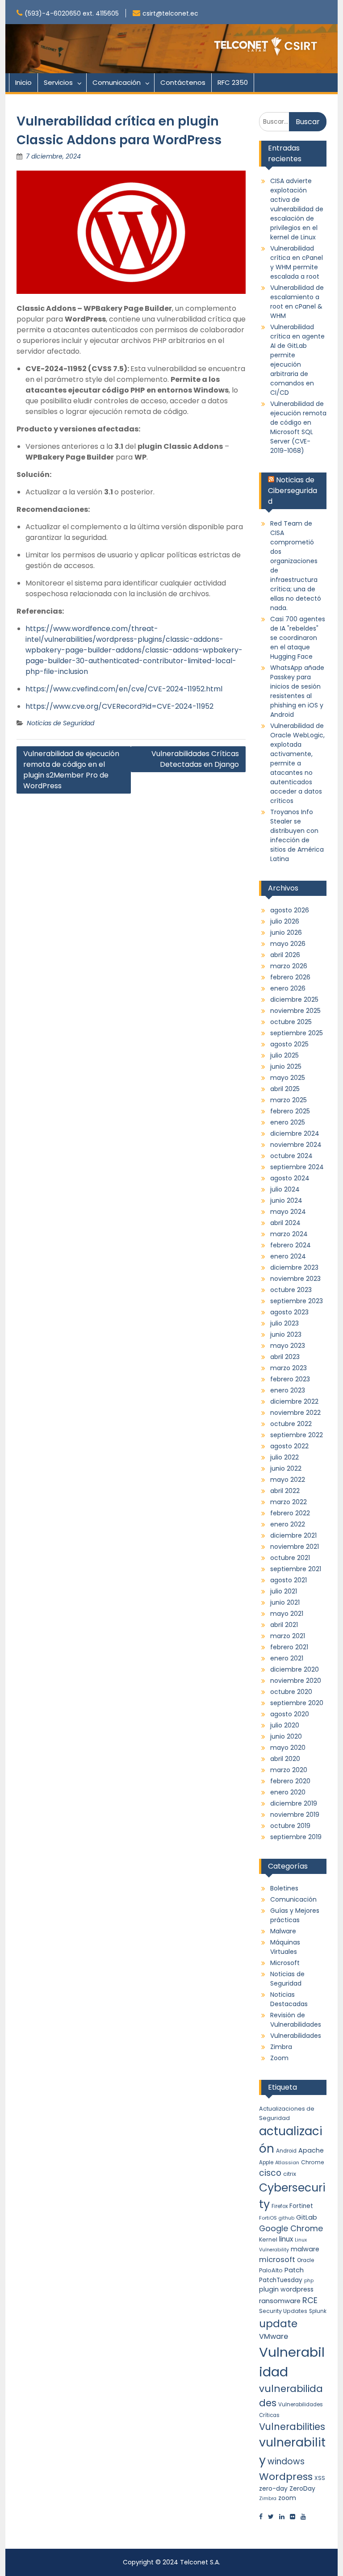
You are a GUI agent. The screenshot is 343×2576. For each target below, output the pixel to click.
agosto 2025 (289, 1044)
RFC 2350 (233, 82)
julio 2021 (284, 1591)
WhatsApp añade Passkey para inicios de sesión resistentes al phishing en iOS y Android (297, 691)
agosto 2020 (290, 1714)
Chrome (312, 2162)
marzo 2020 (289, 1770)
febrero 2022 (290, 1513)
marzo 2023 (289, 1368)
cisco (270, 2173)
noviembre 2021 (295, 1547)
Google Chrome (291, 2228)
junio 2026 (286, 933)
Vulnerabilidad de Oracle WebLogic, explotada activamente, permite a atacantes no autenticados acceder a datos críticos (297, 763)
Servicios (58, 82)
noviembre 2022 (295, 1413)
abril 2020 (285, 1759)
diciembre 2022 (294, 1401)
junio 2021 (285, 1602)
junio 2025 (286, 1066)
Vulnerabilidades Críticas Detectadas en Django (194, 759)
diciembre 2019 (294, 1803)
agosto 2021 (289, 1580)
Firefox (280, 2206)
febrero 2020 (290, 1781)
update (278, 2323)
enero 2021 (287, 1658)
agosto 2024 (290, 1178)
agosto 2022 (289, 1446)
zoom (287, 2498)
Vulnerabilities (292, 2427)
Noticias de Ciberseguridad (293, 491)
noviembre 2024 (296, 1145)
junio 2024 (286, 1200)
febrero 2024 (291, 1245)
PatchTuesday (281, 2280)
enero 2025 (288, 1122)
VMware (274, 2336)
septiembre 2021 (296, 1569)
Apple (266, 2162)
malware (305, 2249)
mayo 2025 (288, 1078)
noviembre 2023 (295, 1279)
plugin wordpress (286, 2289)
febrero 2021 (289, 1647)
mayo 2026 (288, 944)
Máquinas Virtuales (285, 1947)
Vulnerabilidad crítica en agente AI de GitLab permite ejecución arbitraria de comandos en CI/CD (297, 360)
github (287, 2218)
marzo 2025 (289, 1100)
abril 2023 (285, 1357)
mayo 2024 (288, 1212)
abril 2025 (285, 1089)
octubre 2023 (291, 1290)
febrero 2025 (290, 1111)
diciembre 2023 (294, 1267)
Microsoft (285, 1963)
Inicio (23, 82)
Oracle (305, 2260)
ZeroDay (302, 2488)
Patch (294, 2270)
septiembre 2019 (296, 1837)
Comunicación (117, 82)
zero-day (273, 2488)
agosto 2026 (290, 910)
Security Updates (283, 2311)
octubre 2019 (290, 1826)
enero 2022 (288, 1524)
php (309, 2281)
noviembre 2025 (295, 1011)
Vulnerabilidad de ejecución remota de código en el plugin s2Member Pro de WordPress (71, 770)
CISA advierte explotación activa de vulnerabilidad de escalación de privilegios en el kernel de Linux (297, 209)
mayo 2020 (288, 1748)
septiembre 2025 (297, 1033)
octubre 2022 (291, 1424)
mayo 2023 (288, 1346)
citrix (290, 2174)
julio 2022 (284, 1457)
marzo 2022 (289, 1502)
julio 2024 (285, 1189)
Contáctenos (183, 82)
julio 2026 (285, 921)
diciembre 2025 (294, 999)
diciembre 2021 (293, 1535)
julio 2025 (284, 1055)
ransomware (280, 2301)
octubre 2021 (290, 1558)
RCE (310, 2300)
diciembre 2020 (295, 1669)
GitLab (307, 2217)
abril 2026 (285, 955)
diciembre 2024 (295, 1133)
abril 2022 (285, 1491)
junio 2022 (286, 1468)
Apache (311, 2150)
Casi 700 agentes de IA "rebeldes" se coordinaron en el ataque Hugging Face (298, 638)
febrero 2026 (290, 977)
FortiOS (268, 2218)
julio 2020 (285, 1725)
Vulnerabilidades (296, 2036)
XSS (320, 2478)
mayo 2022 (288, 1480)
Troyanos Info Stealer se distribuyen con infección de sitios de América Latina (297, 835)
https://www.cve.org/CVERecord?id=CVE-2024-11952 (119, 706)
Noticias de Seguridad (61, 723)
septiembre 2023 (297, 1301)
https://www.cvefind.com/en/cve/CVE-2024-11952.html (124, 689)
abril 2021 (284, 1625)
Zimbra (281, 2047)
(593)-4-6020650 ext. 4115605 (72, 13)
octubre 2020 (291, 1692)
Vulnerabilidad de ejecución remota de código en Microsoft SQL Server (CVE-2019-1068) (298, 427)
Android (286, 2151)
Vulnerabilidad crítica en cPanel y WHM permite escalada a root (297, 262)
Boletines (284, 1888)
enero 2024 (288, 1256)
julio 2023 (284, 1323)
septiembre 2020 (297, 1703)
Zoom (279, 2058)
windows (286, 2461)
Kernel (268, 2239)
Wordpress (286, 2477)
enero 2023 (288, 1390)
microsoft (277, 2260)
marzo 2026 (289, 966)
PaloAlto (271, 2270)
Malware (283, 1931)
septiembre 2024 (297, 1167)
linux (286, 2239)
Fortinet (301, 2206)
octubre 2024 (291, 1156)
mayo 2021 (287, 1614)
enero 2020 (288, 1792)
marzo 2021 (288, 1636)
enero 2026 (288, 988)
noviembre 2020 (296, 1681)
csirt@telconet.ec (170, 13)
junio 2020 (286, 1736)
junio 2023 (286, 1334)
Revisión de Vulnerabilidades (296, 2020)
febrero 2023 (290, 1379)
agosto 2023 (289, 1312)
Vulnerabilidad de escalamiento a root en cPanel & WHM (297, 302)
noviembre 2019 (295, 1815)
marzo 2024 (289, 1234)
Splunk (318, 2311)
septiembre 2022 (297, 1435)
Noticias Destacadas (289, 1999)
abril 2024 (285, 1223)
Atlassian (287, 2162)
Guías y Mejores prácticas (295, 1915)
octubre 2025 (291, 1022)
